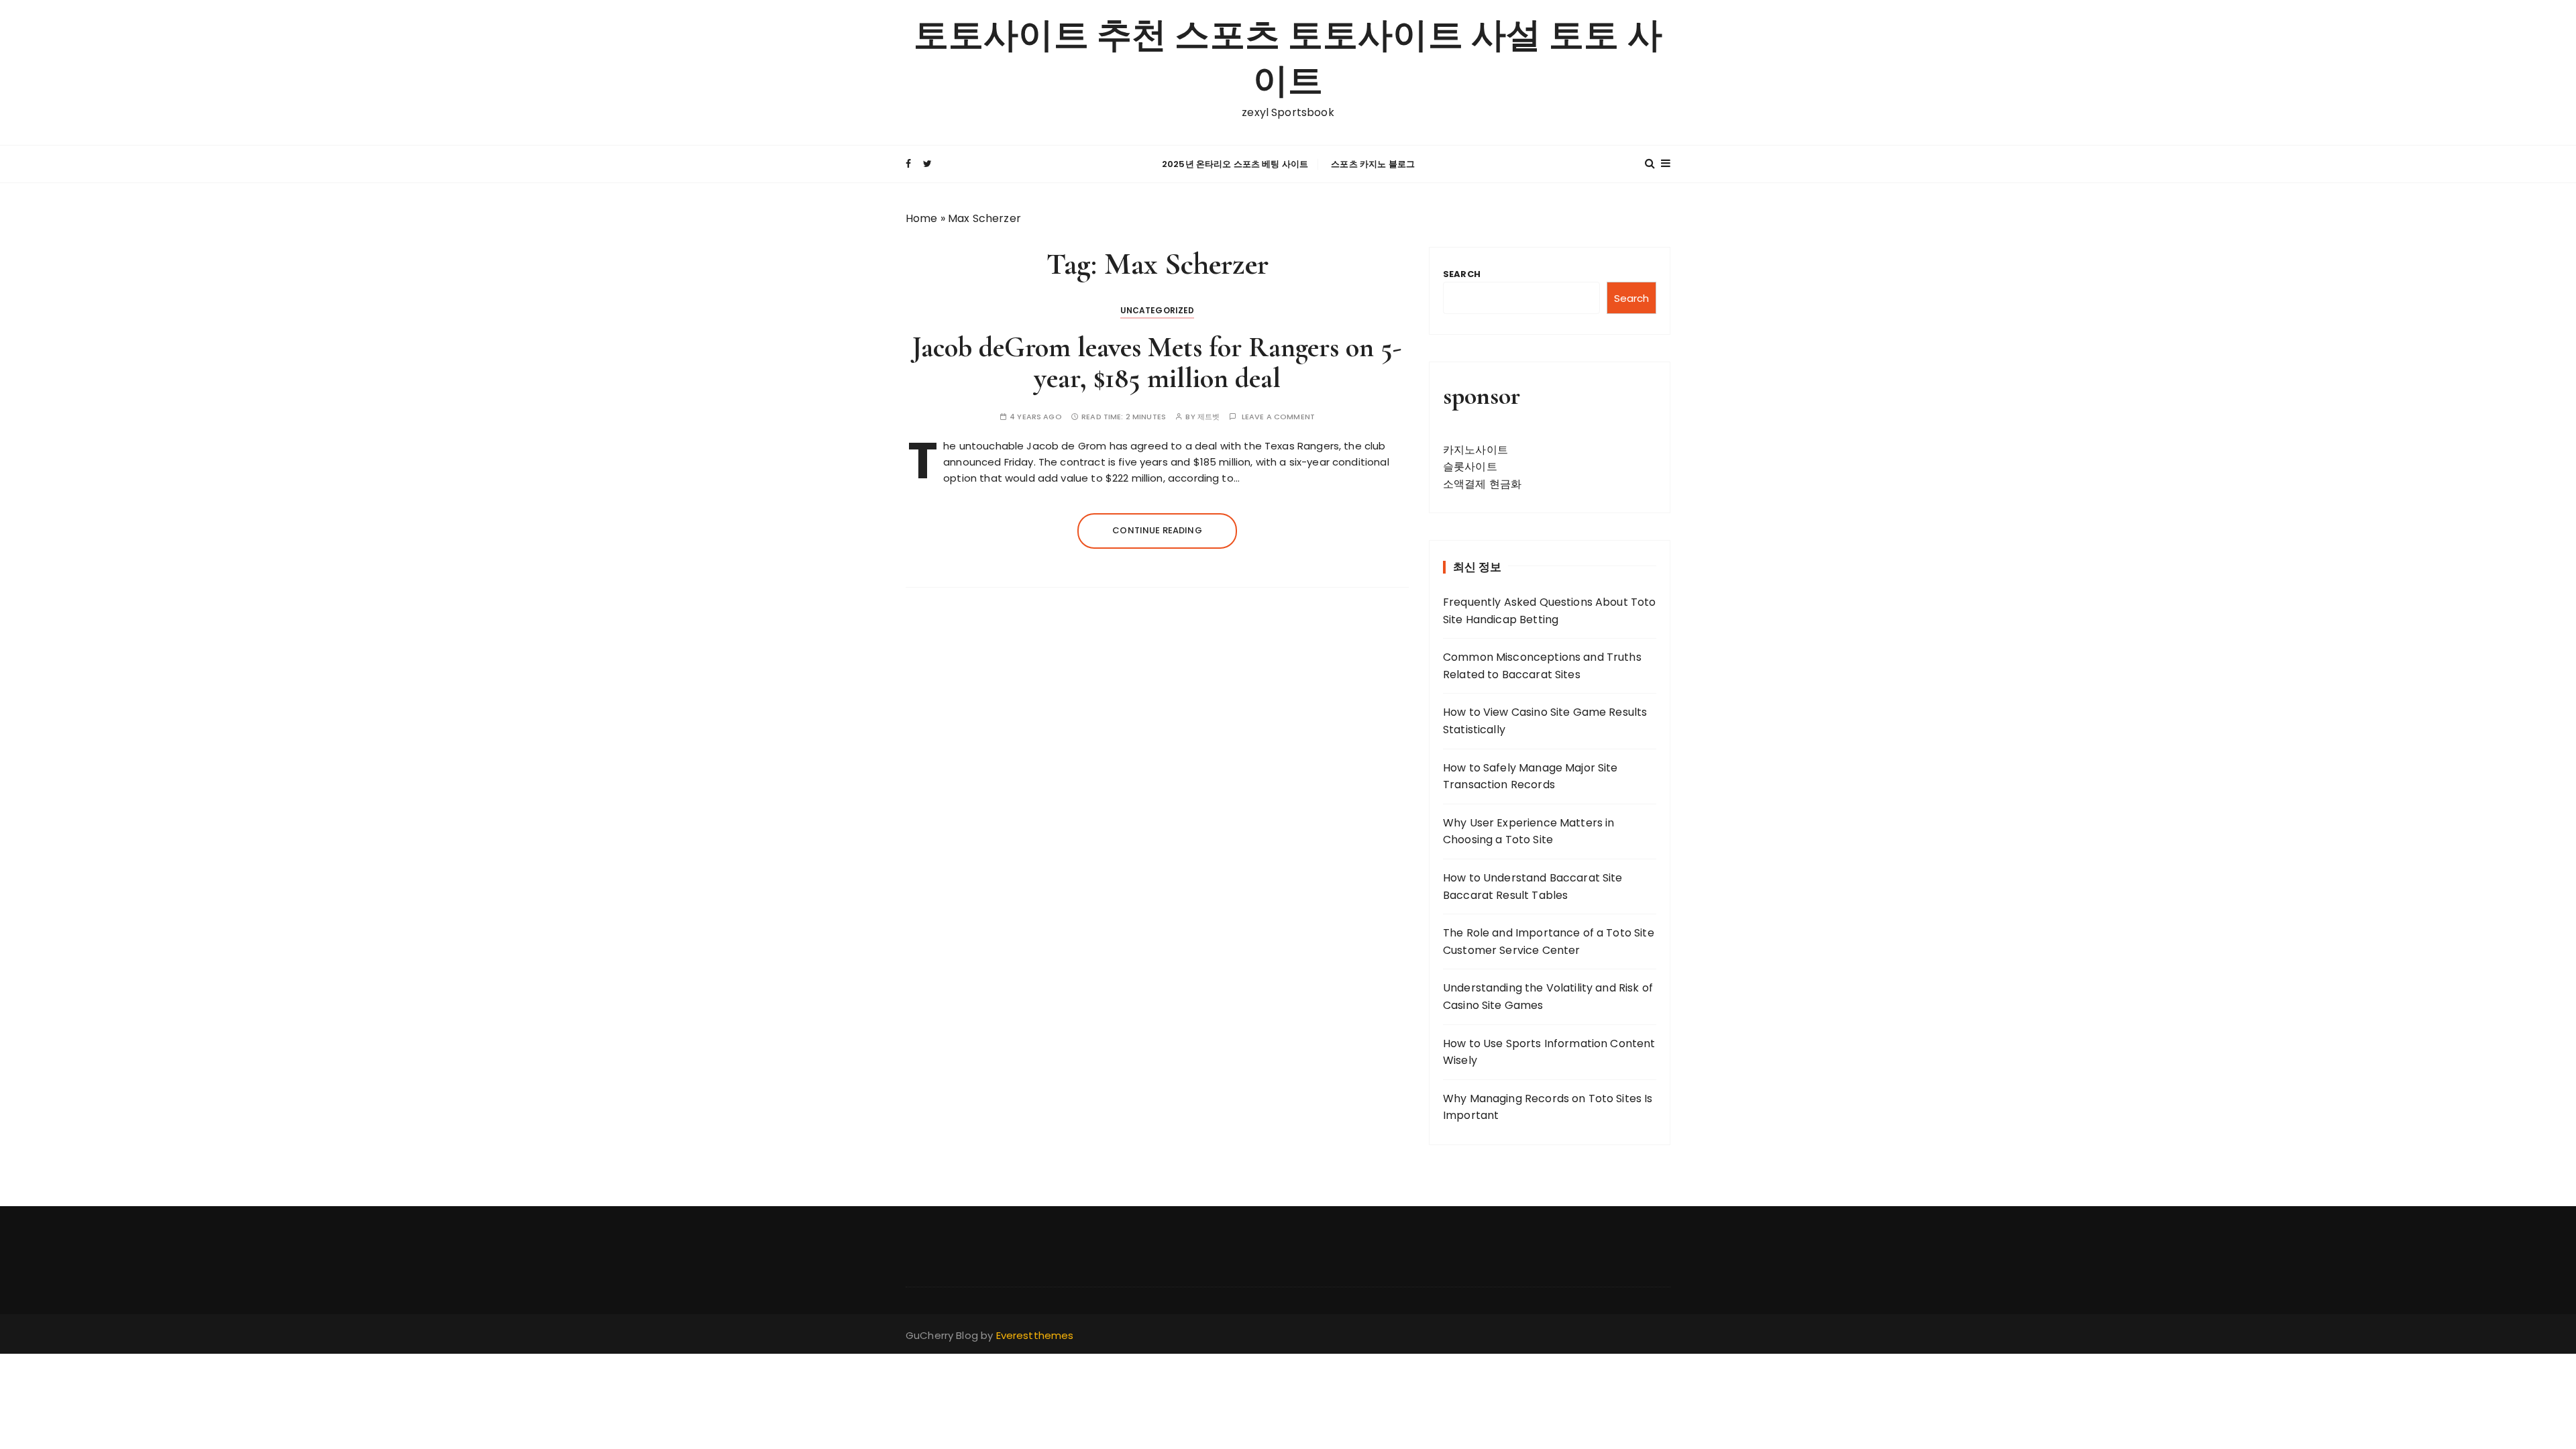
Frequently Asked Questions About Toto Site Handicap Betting (1550, 611)
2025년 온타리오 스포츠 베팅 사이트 (1235, 164)
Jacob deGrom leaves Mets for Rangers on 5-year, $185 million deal (1157, 363)
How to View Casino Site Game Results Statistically (1545, 721)
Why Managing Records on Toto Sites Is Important (1548, 1107)
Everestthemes (1035, 1335)
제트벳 (1209, 417)
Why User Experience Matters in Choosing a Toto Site (1529, 831)
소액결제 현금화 (1482, 484)
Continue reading (1157, 530)
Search (1462, 274)
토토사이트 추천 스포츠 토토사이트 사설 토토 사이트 (1288, 59)
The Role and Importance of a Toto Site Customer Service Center (1549, 942)
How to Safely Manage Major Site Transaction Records (1531, 776)
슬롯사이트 (1470, 467)
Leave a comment (1278, 417)
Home (922, 218)
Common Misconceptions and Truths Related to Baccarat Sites (1542, 666)
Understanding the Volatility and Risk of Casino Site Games (1548, 997)
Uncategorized (1158, 310)
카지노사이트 (1475, 450)
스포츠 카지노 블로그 (1373, 164)
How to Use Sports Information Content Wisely (1549, 1052)
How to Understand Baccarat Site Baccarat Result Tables (1533, 887)
